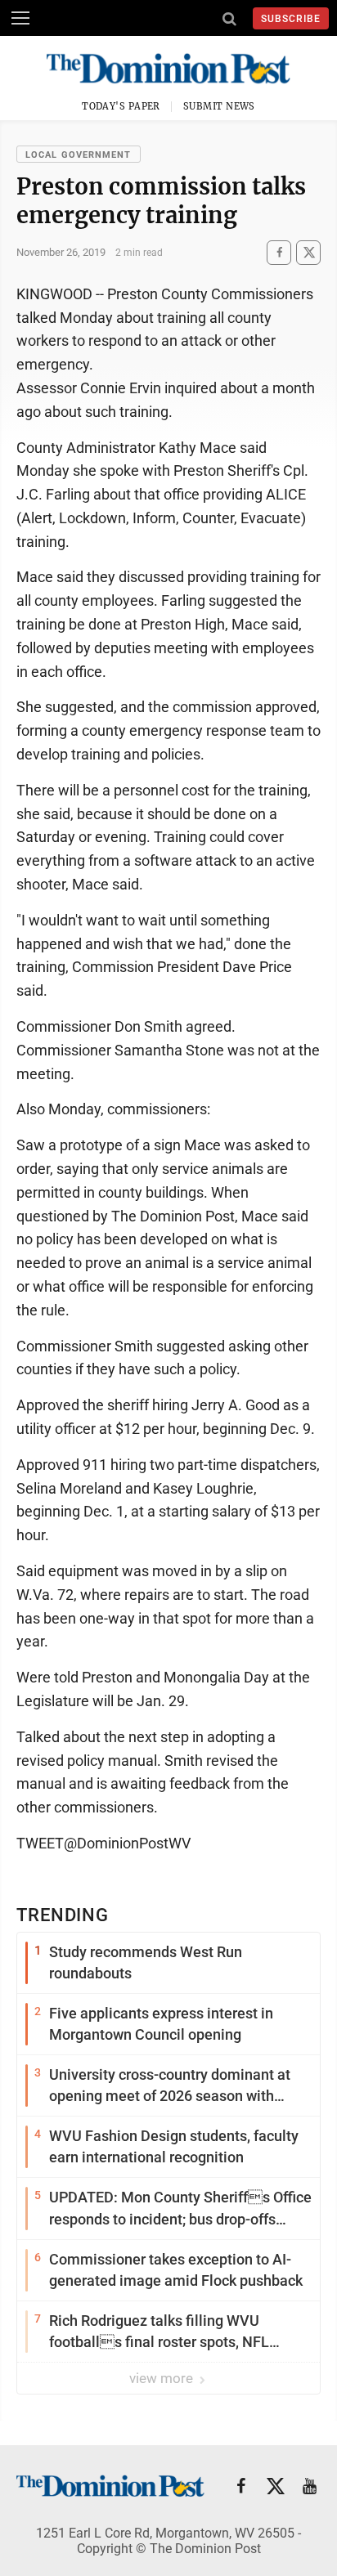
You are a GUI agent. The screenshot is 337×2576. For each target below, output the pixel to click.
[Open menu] (20, 18)
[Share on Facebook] (279, 252)
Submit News (219, 106)
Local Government (79, 155)
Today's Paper (121, 106)
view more (163, 2378)
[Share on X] (308, 252)
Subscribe (291, 19)
